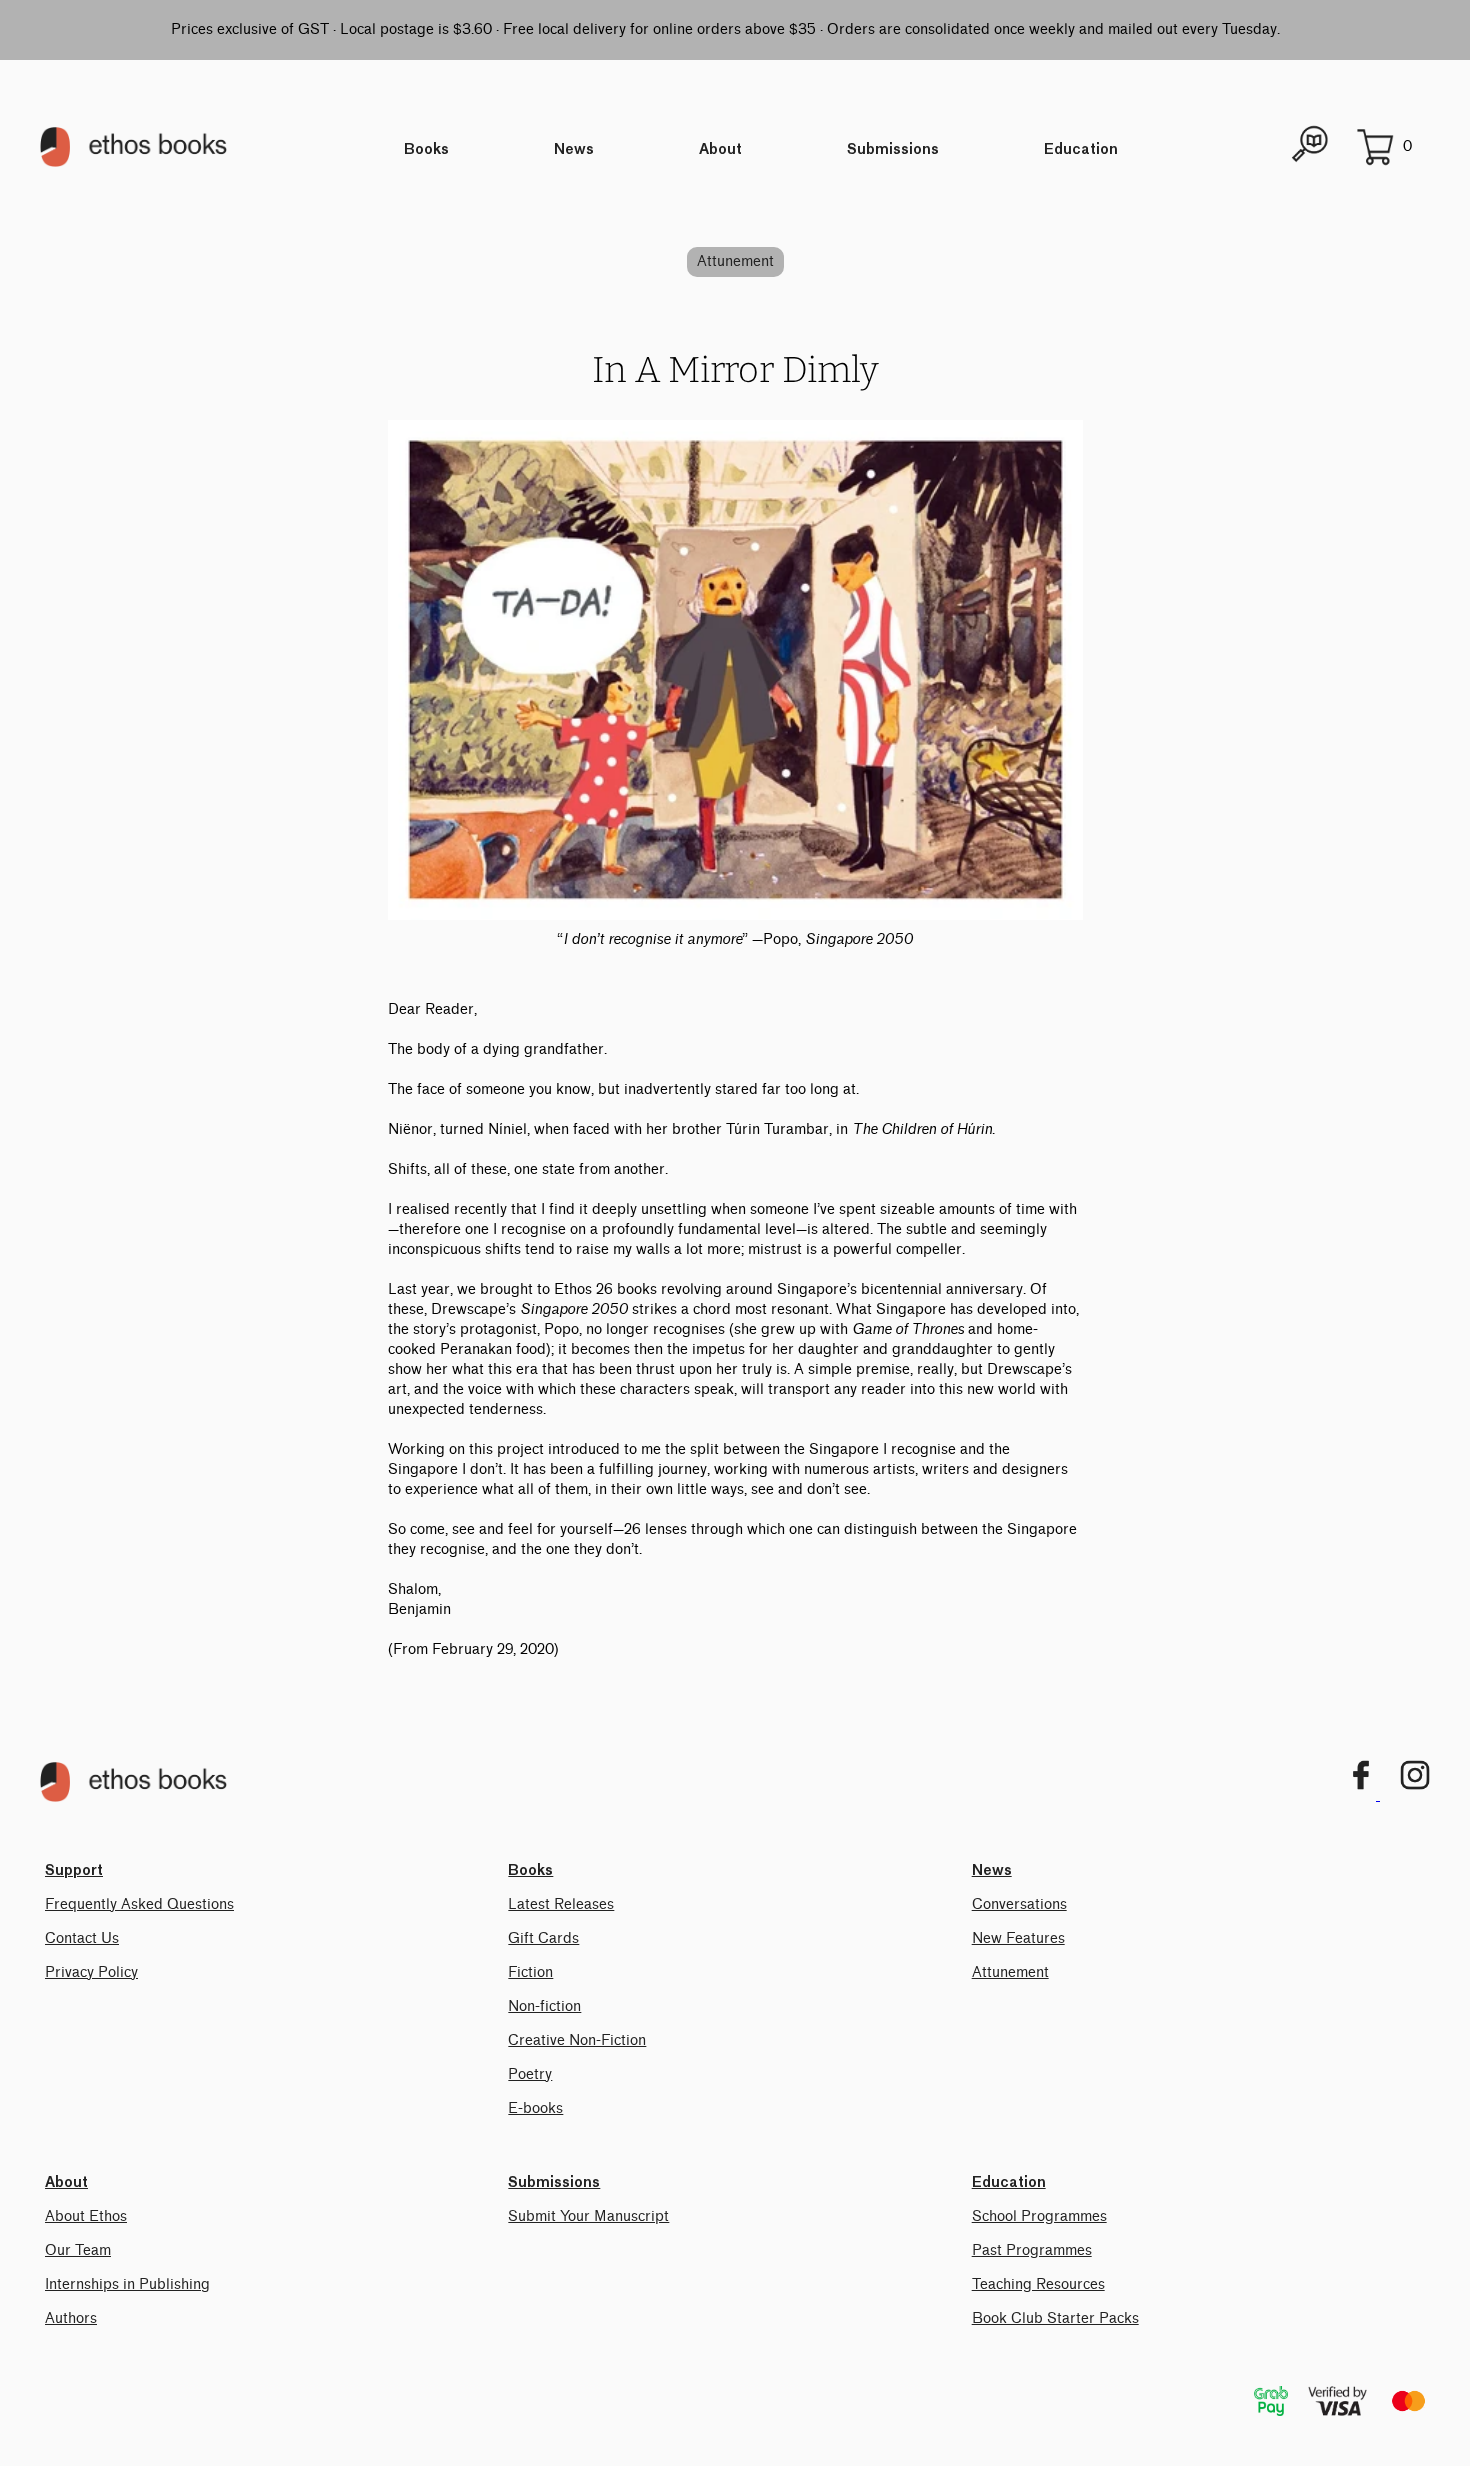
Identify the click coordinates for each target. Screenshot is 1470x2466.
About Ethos (86, 2216)
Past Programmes (1032, 2250)
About (720, 150)
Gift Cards (543, 1938)
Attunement (735, 261)
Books (426, 150)
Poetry (530, 2074)
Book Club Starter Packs (1055, 2318)
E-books (535, 2108)
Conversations (1019, 1904)
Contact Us (82, 1938)
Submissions (893, 150)
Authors (71, 2318)
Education (1081, 150)
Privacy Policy (91, 1972)
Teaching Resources (1038, 2284)
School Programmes (1039, 2216)
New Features (1018, 1938)
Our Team (78, 2250)
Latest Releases (561, 1904)
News (574, 150)
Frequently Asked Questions (139, 1904)
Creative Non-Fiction (577, 2040)
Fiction (530, 1972)
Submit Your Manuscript (588, 2216)
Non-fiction (544, 2006)
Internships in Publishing (127, 2284)
